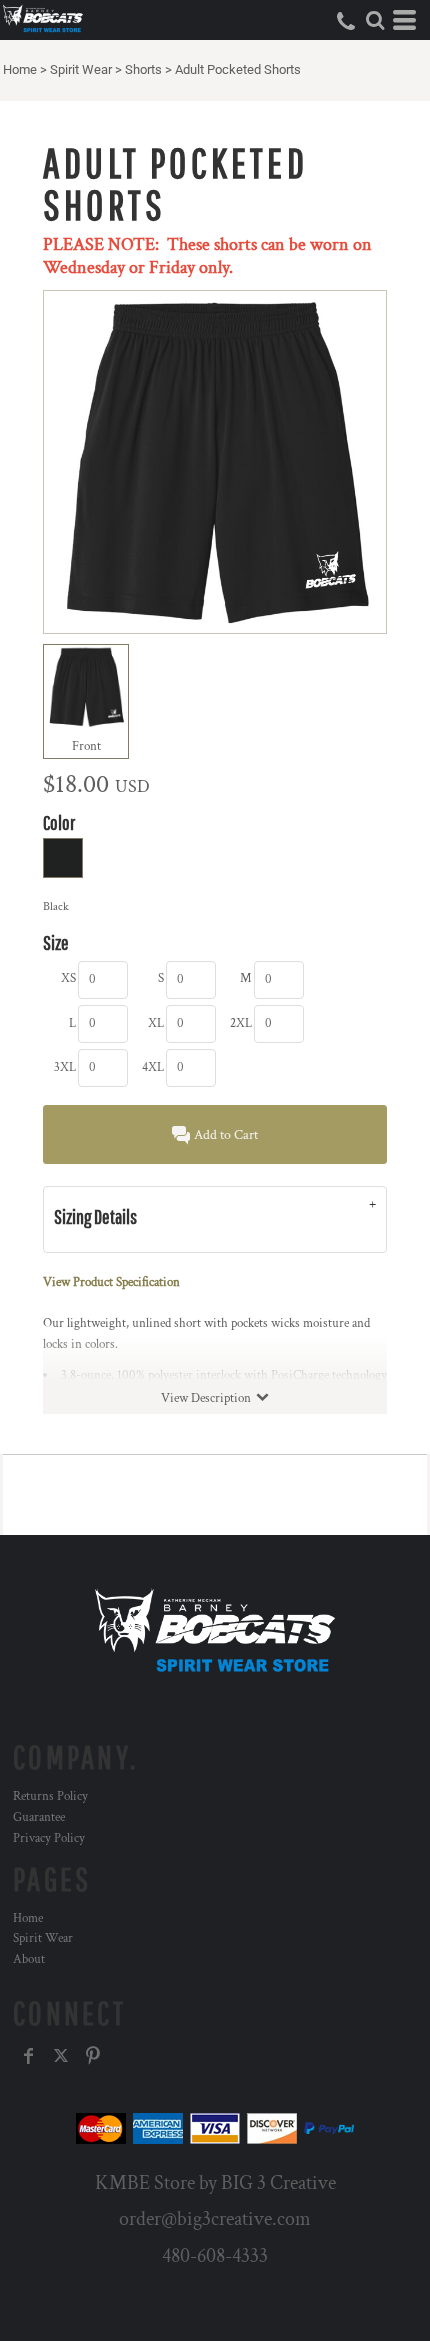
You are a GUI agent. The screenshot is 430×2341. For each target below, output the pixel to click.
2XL (241, 1023)
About (29, 1959)
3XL (65, 1067)
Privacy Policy (49, 1838)
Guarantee (39, 1817)
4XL (153, 1067)
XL (156, 1023)
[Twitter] (61, 2056)
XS (68, 978)
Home (20, 69)
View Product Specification (111, 1282)
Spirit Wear (81, 69)
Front (86, 746)
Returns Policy (50, 1796)
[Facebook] (29, 2056)
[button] (375, 20)
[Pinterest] (93, 2056)
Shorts (143, 69)
